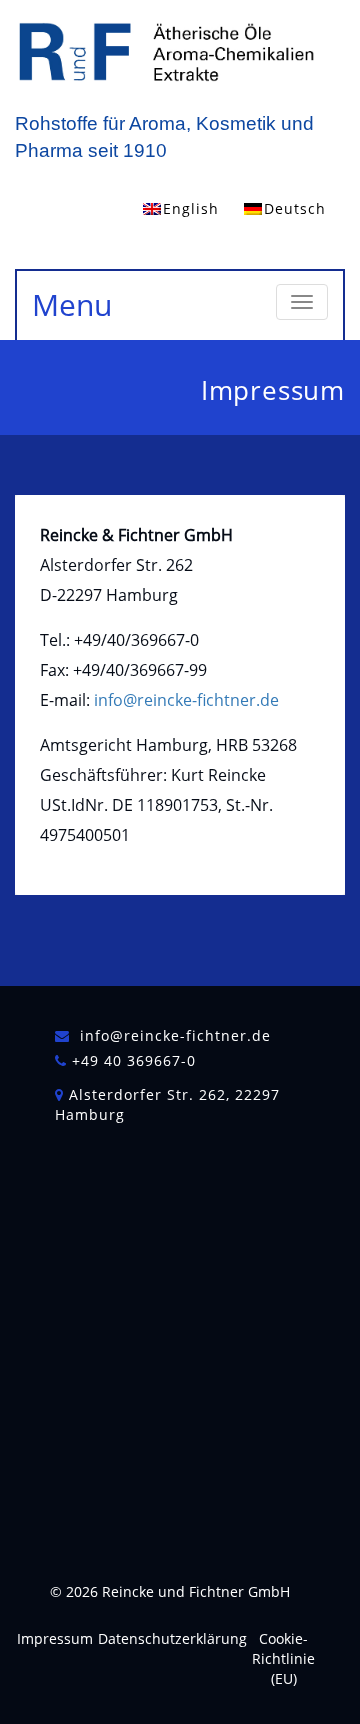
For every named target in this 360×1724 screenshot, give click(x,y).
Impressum (55, 1638)
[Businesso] (165, 53)
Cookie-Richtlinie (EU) (283, 1658)
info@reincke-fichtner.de (186, 700)
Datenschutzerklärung (172, 1638)
